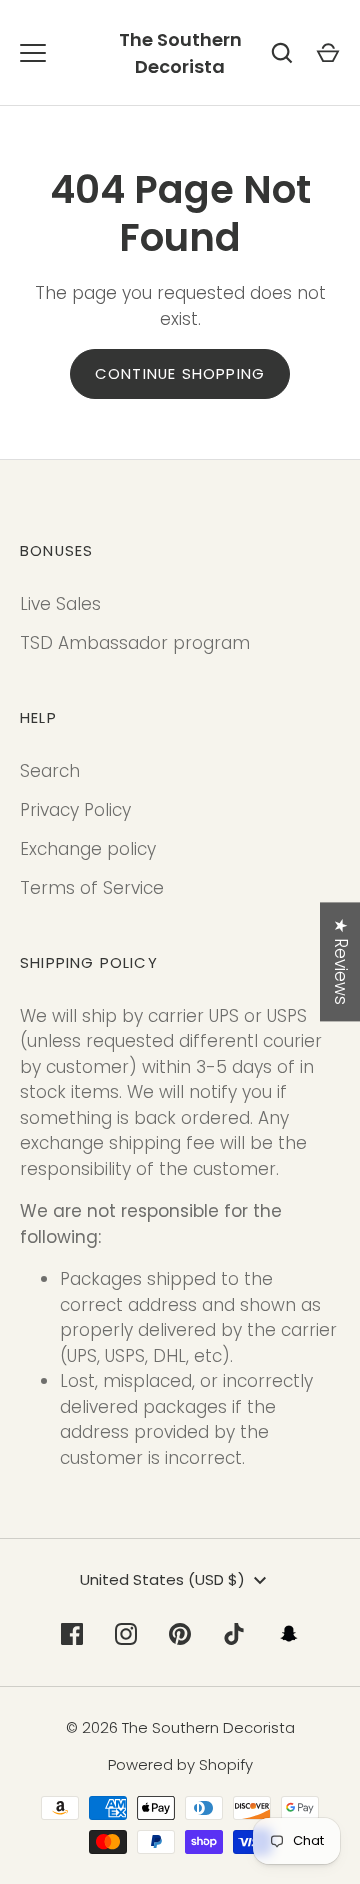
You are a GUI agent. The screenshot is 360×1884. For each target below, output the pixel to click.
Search (50, 771)
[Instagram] (126, 1634)
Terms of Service (92, 888)
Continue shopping (180, 373)
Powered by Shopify (180, 1764)
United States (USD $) (162, 1579)
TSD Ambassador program (135, 643)
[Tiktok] (234, 1634)
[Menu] (33, 53)
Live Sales (60, 604)
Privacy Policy (75, 810)
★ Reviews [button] (341, 961)
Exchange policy (88, 849)
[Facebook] (72, 1634)
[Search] (282, 53)
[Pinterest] (180, 1634)
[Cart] (328, 53)
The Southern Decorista (180, 53)
